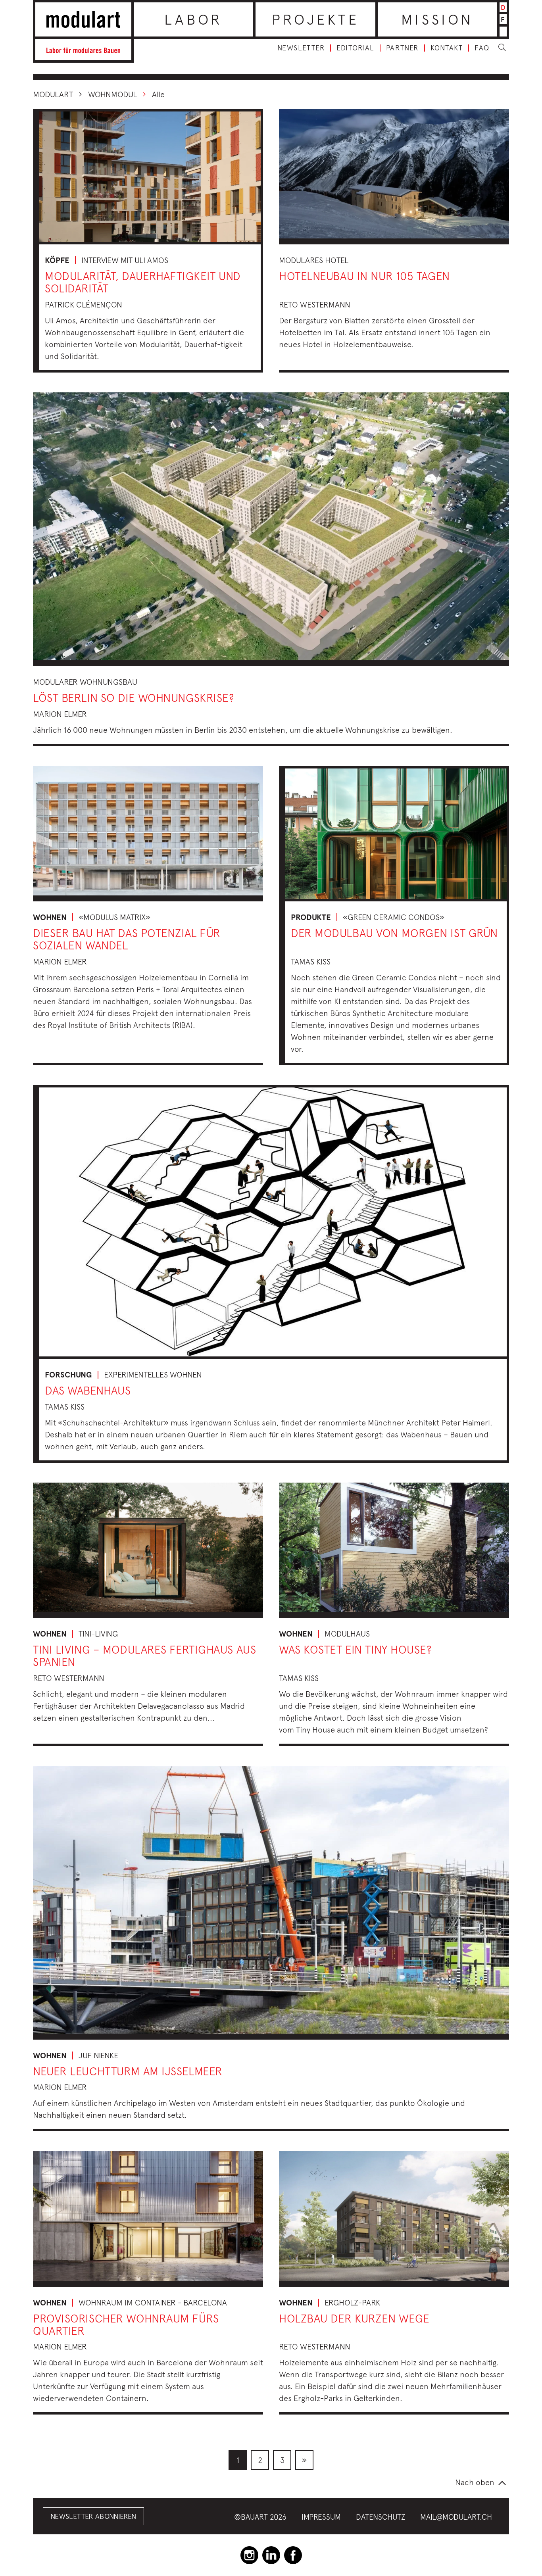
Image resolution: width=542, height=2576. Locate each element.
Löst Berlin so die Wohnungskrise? (133, 698)
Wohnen (50, 917)
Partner (402, 48)
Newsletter (301, 48)
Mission (437, 19)
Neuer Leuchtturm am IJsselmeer (128, 2071)
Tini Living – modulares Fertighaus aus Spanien (144, 1656)
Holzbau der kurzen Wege (354, 2318)
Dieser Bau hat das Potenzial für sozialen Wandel (127, 939)
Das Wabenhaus (88, 1390)
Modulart (53, 94)
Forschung (68, 1375)
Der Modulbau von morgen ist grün (394, 933)
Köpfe (57, 260)
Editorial (355, 48)
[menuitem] (238, 2460)
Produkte (311, 917)
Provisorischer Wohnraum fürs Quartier (126, 2324)
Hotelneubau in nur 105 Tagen (364, 276)
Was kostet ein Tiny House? (355, 1649)
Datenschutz (381, 2517)
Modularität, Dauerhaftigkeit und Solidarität (143, 282)
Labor (193, 19)
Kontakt (447, 48)
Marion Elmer (60, 714)
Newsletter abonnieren (93, 2516)
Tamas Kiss (311, 961)
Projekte (316, 19)
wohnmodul (112, 94)
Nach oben (475, 2482)
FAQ (482, 48)
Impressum (321, 2517)
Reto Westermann (315, 304)
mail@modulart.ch (456, 2517)
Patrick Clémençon (84, 304)
